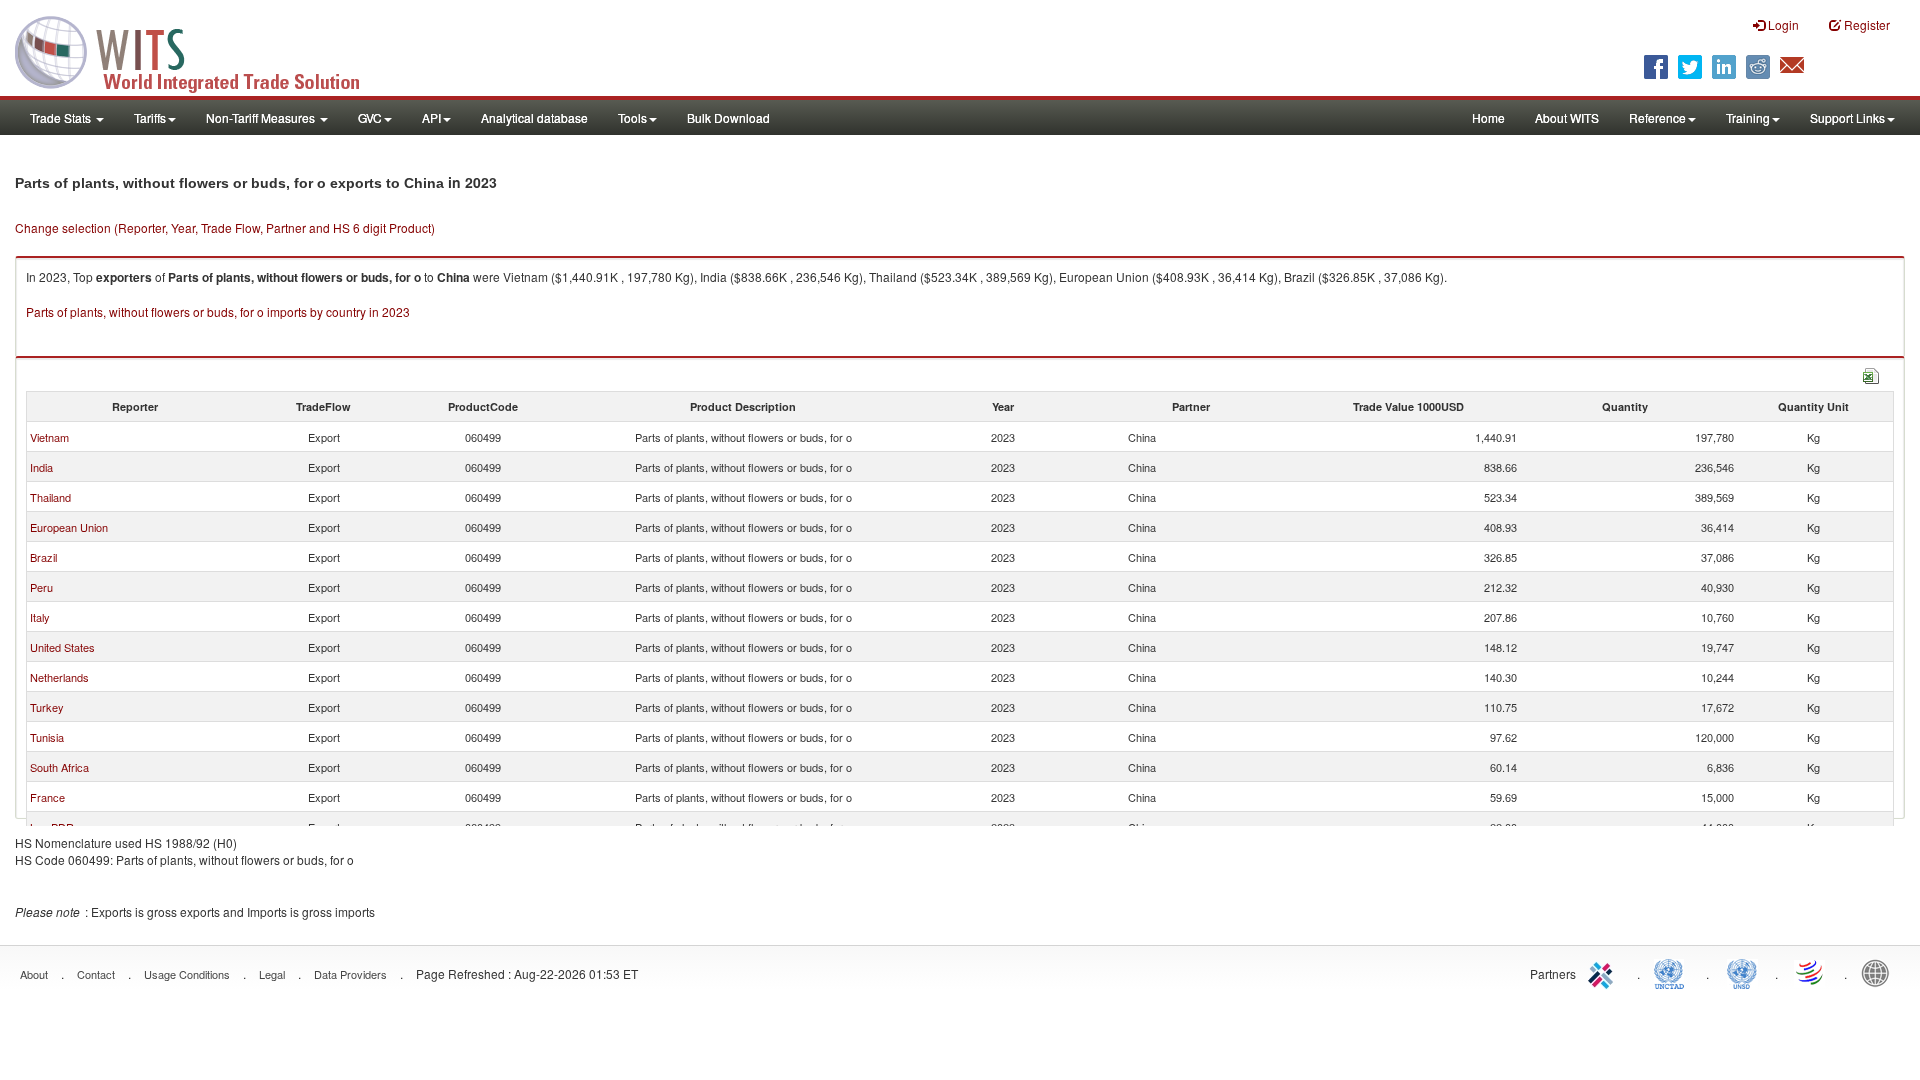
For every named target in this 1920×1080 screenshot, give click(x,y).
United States (62, 647)
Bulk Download (728, 117)
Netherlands (59, 677)
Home (1488, 117)
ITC (1604, 972)
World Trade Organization (1811, 972)
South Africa (59, 767)
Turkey (47, 707)
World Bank (1880, 972)
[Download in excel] (1871, 373)
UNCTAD (1673, 972)
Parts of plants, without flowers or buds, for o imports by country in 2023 (218, 311)
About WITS (1567, 117)
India (41, 467)
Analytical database (534, 117)
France (47, 797)
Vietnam (49, 437)
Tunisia (47, 737)
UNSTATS (1742, 972)
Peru (41, 587)
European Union (69, 527)
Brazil (43, 557)
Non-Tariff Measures (262, 117)
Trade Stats (62, 117)
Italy (40, 617)
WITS (200, 50)
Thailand (50, 497)
